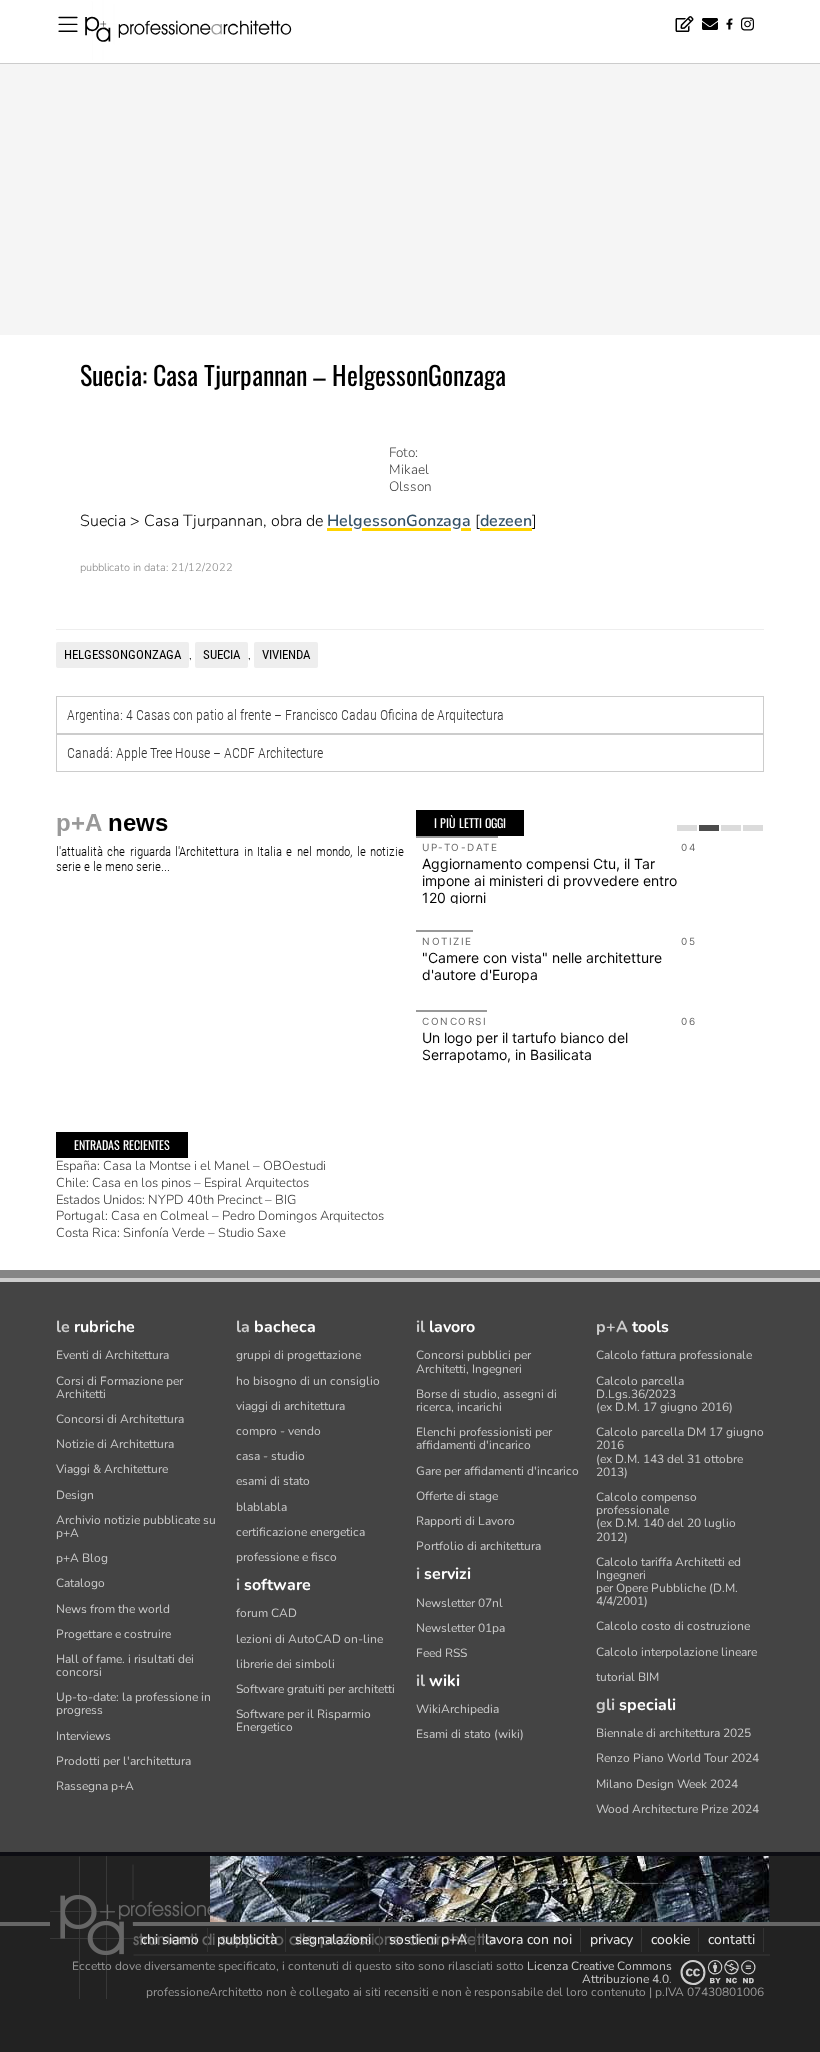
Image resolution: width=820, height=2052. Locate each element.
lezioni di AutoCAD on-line (309, 1639)
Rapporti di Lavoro (465, 1521)
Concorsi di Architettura (120, 1419)
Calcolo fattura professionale (674, 1355)
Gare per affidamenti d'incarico (497, 1471)
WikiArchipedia (457, 1709)
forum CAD (266, 1613)
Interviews (83, 1736)
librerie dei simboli (285, 1664)
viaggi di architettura (290, 1406)
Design (75, 1495)
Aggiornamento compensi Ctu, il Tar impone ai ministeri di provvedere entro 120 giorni (549, 880)
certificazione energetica (300, 1532)
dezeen (506, 521)
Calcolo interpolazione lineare (676, 1652)
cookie (670, 1939)
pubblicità (247, 1939)
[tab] (687, 828)
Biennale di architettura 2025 (673, 1733)
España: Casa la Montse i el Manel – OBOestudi (191, 1166)
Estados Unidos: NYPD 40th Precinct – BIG (176, 1200)
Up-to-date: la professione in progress (133, 1703)
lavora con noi (528, 1939)
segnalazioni (333, 1939)
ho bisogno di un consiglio (308, 1381)
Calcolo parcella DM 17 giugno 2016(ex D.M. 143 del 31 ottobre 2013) (680, 1452)
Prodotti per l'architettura (123, 1761)
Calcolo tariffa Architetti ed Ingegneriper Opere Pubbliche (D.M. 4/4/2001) (668, 1582)
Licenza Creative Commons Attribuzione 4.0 (599, 1972)
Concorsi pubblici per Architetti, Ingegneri (473, 1361)
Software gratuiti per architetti (315, 1689)
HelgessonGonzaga (399, 521)
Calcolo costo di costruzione (673, 1626)
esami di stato (273, 1481)
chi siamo (170, 1939)
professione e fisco (286, 1557)
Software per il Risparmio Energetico (303, 1720)
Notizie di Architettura (115, 1444)
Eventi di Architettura (112, 1355)
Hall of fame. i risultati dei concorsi (125, 1665)
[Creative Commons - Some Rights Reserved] (718, 1972)
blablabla (261, 1507)
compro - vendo (278, 1431)
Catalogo (80, 1583)
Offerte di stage (457, 1496)
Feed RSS (441, 1653)
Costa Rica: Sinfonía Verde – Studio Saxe (171, 1233)
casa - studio (270, 1456)
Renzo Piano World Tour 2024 (677, 1758)
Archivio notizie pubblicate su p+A (136, 1526)
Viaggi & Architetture (112, 1469)
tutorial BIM (627, 1677)
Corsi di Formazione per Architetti (119, 1387)
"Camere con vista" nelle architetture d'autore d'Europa (542, 966)
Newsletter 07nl (459, 1603)
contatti (731, 1939)
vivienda (286, 654)
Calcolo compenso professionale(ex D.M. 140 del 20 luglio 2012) (666, 1517)
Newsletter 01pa (460, 1628)
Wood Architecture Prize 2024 (677, 1809)
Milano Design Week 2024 (667, 1784)
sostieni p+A (428, 1939)
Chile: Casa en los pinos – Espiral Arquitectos (182, 1183)
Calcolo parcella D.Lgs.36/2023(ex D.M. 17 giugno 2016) (664, 1394)
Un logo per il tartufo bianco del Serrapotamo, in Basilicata (525, 1046)
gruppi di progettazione (298, 1355)
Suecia (221, 654)
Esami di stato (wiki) (470, 1734)
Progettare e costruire (113, 1634)
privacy (611, 1939)
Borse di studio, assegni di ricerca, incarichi (486, 1400)
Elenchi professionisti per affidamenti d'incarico (484, 1438)
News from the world (113, 1609)
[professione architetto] (200, 32)
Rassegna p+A (95, 1786)
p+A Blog (82, 1558)
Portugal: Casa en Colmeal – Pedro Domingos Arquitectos (220, 1216)
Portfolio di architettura (478, 1546)
